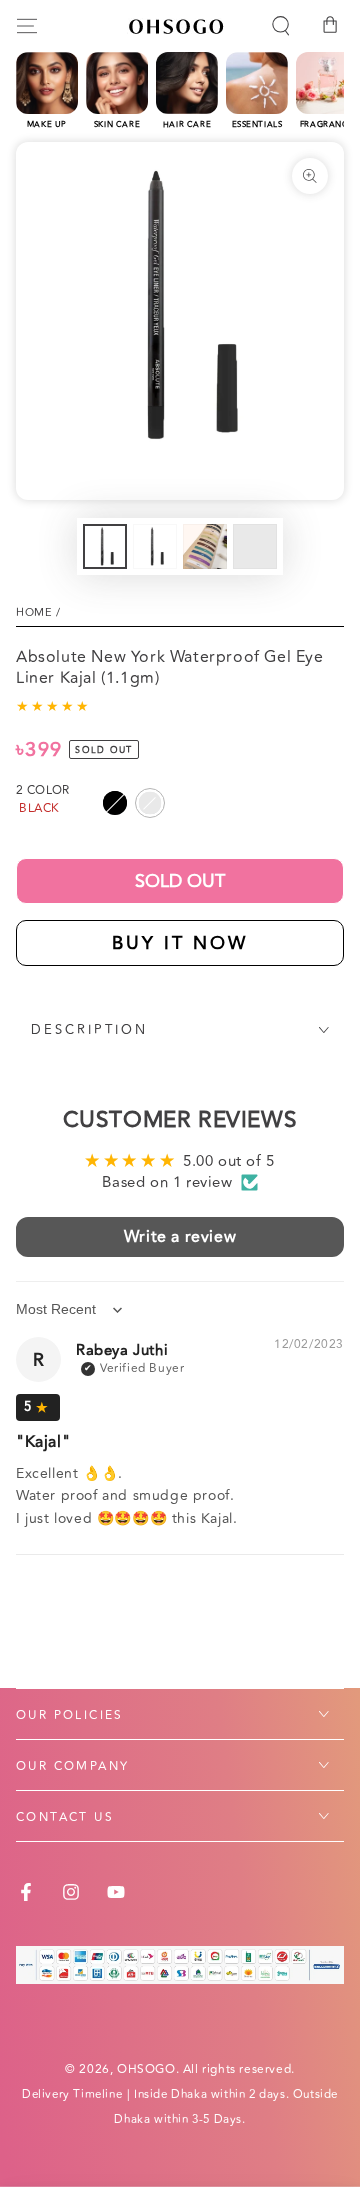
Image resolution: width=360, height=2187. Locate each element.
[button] (281, 26)
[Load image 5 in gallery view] (255, 546)
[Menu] (27, 26)
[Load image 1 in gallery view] (105, 546)
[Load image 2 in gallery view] (155, 546)
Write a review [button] (180, 1237)
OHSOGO (146, 2069)
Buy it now (180, 943)
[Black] (115, 803)
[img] (38, 1407)
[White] (150, 803)
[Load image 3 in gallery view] (205, 546)
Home (34, 612)
